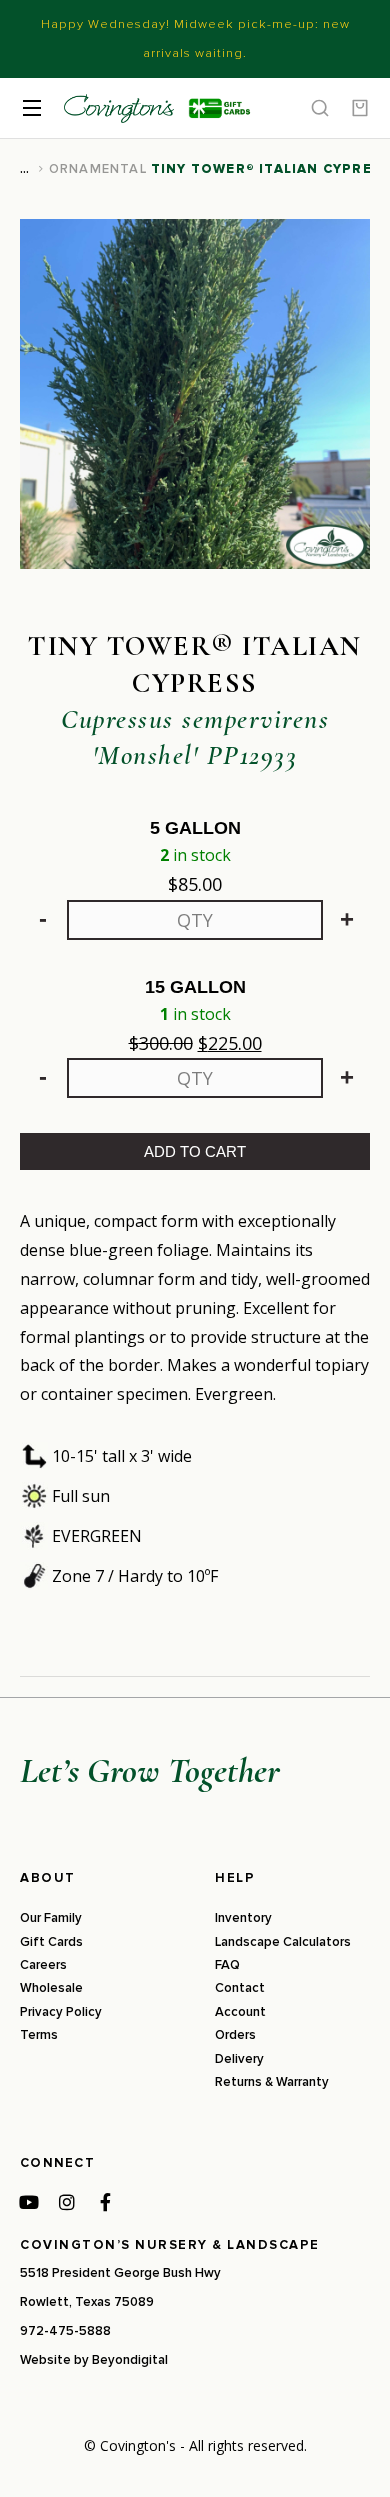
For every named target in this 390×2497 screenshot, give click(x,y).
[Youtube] (29, 2202)
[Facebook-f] (105, 2202)
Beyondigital (130, 2360)
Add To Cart (195, 1151)
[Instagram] (67, 2202)
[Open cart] (360, 108)
